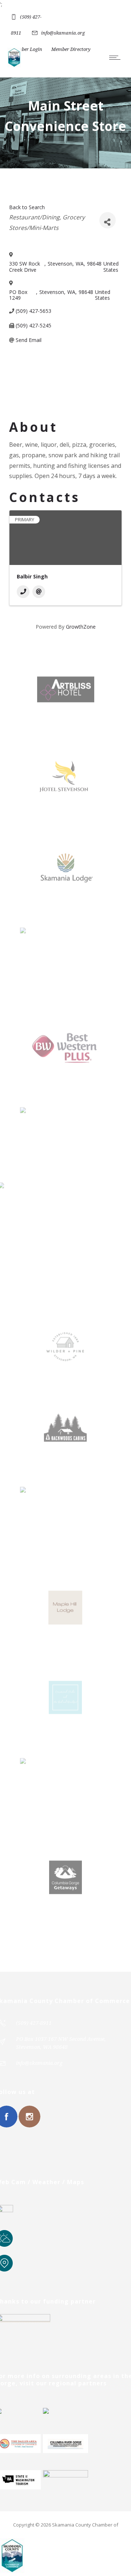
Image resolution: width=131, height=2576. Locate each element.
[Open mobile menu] (116, 57)
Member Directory (71, 49)
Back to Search (27, 207)
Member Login (27, 49)
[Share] (108, 220)
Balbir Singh (32, 576)
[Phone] (23, 592)
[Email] (39, 592)
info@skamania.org (63, 33)
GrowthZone (81, 627)
